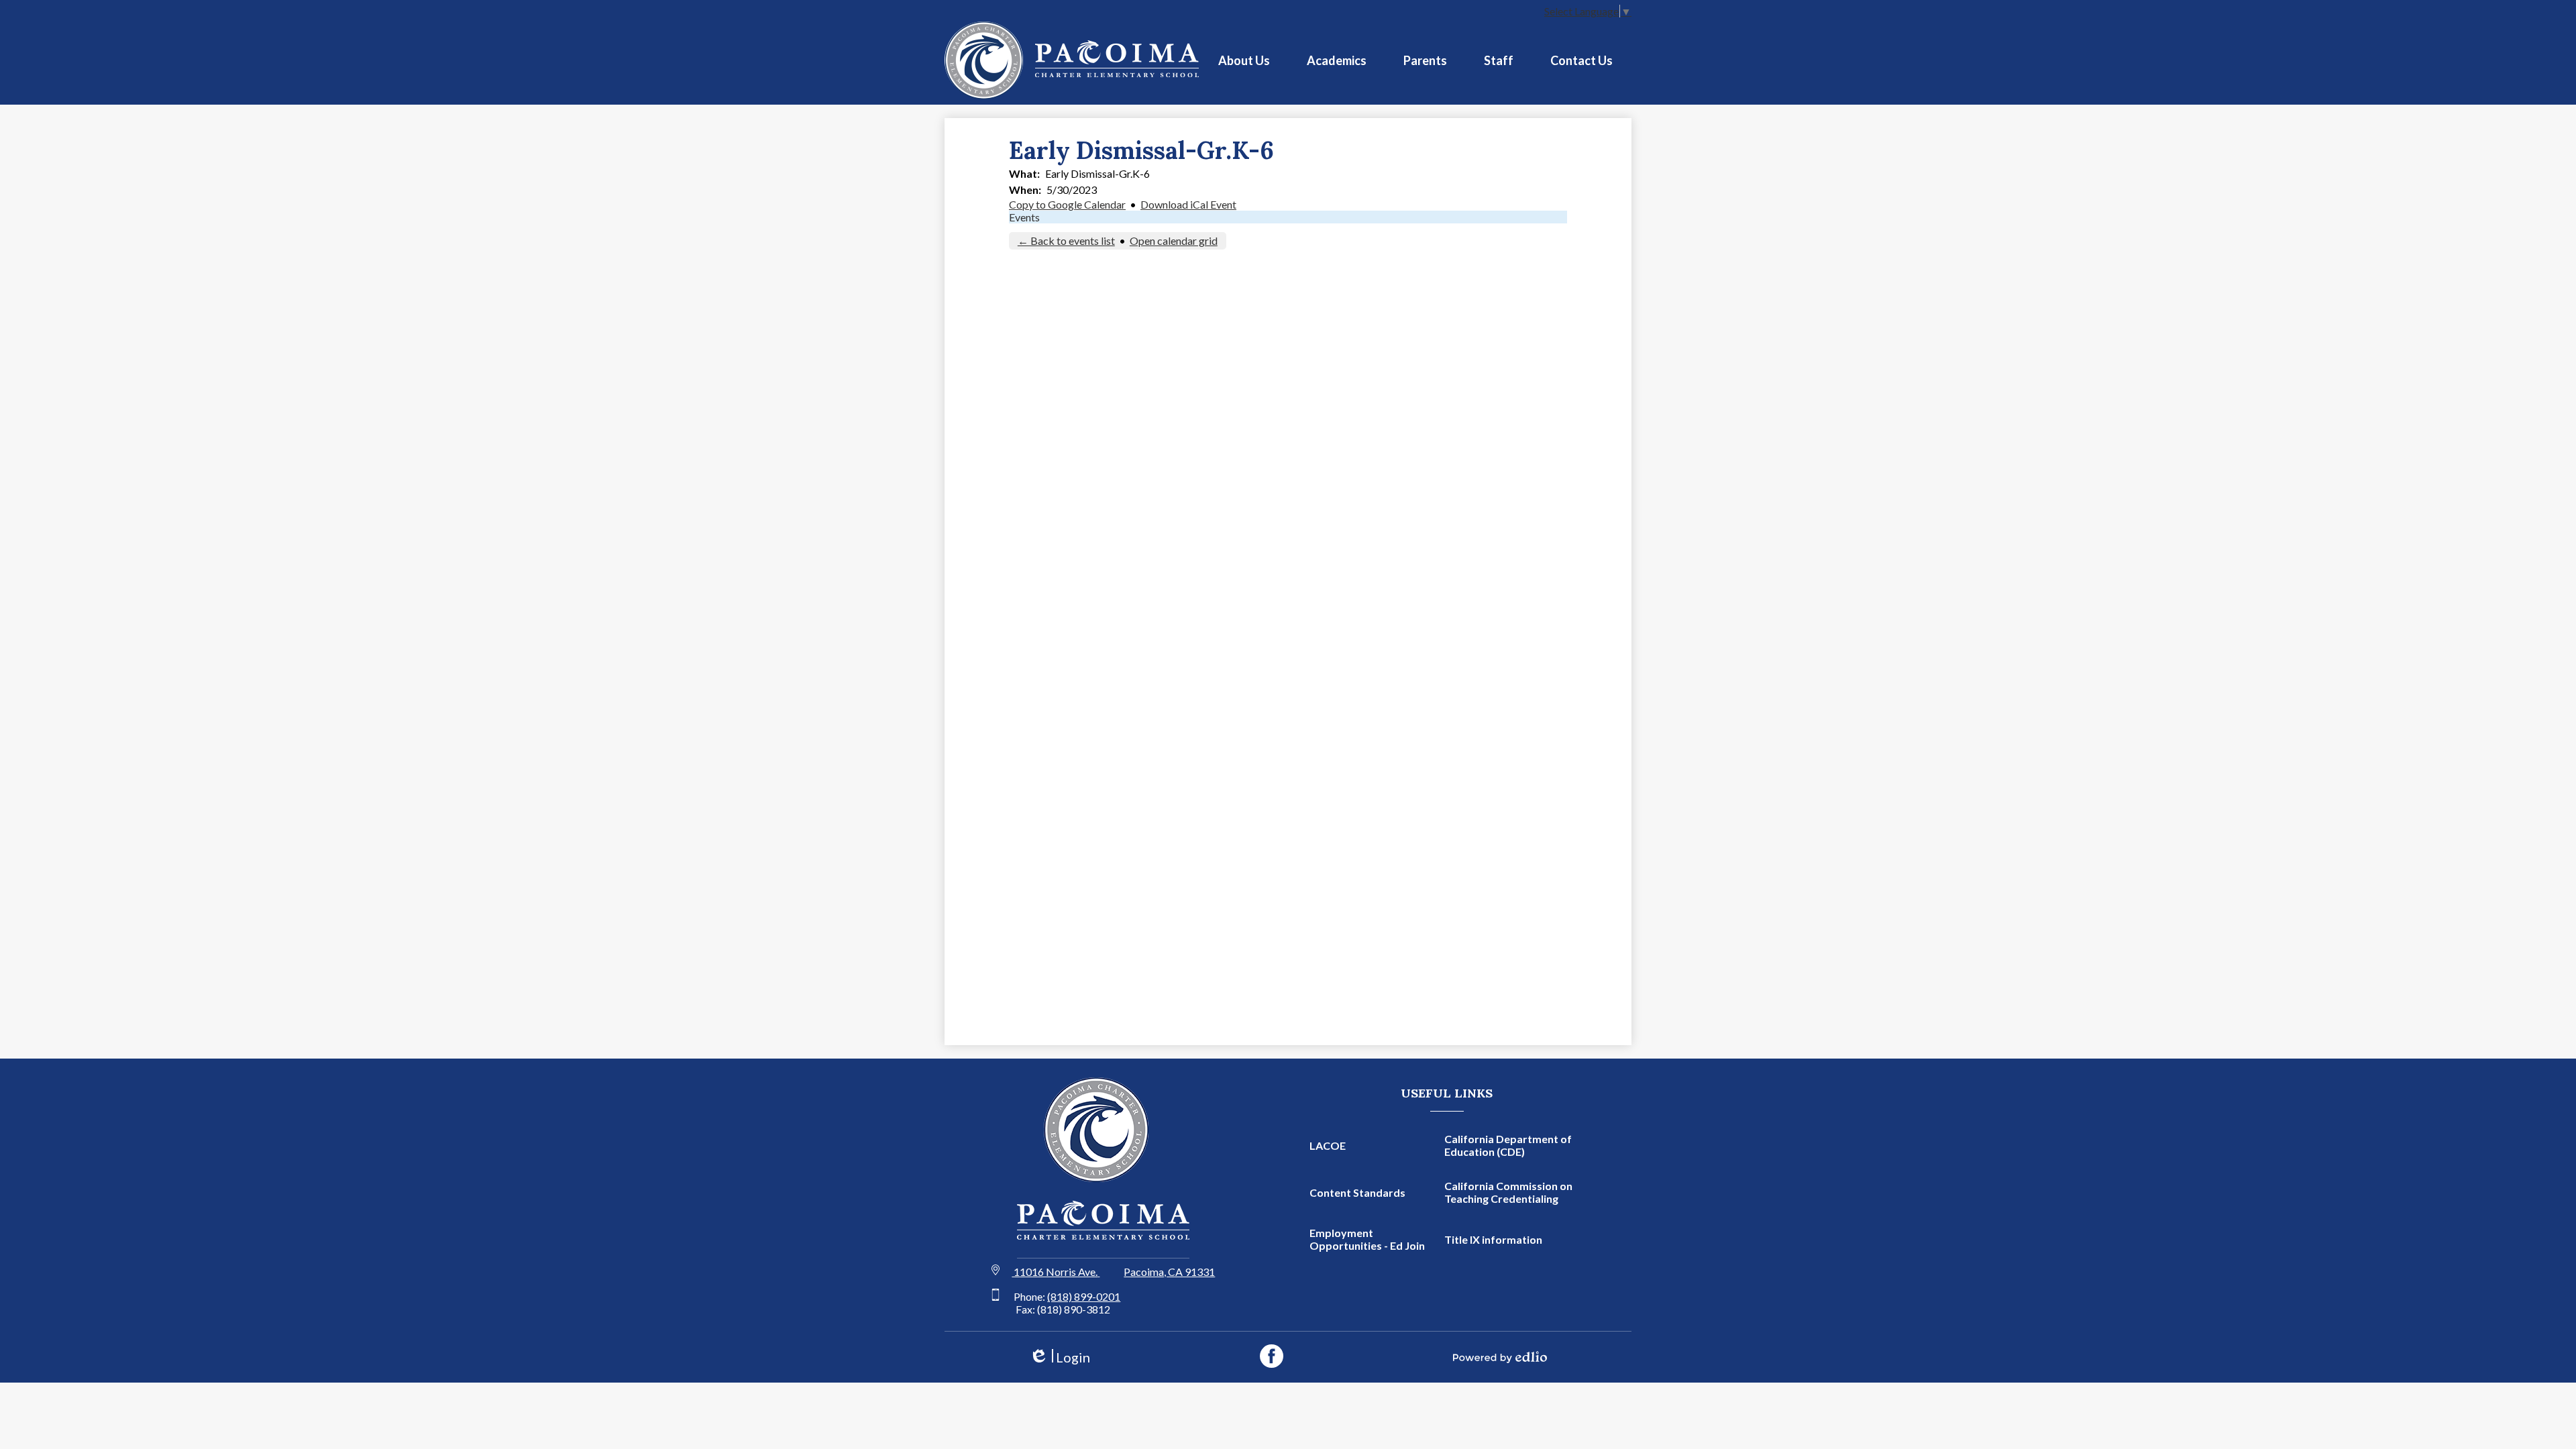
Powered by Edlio (1500, 1357)
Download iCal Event (1188, 204)
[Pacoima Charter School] (1072, 60)
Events (1024, 217)
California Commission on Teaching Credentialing (1508, 1192)
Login (1060, 1357)
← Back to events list (1066, 240)
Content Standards (1357, 1192)
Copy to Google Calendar (1067, 204)
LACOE (1328, 1145)
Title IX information (1493, 1239)
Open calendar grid (1174, 240)
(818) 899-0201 (1084, 1296)
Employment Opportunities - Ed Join (1367, 1239)
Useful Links (1447, 1093)
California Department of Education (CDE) (1508, 1145)
